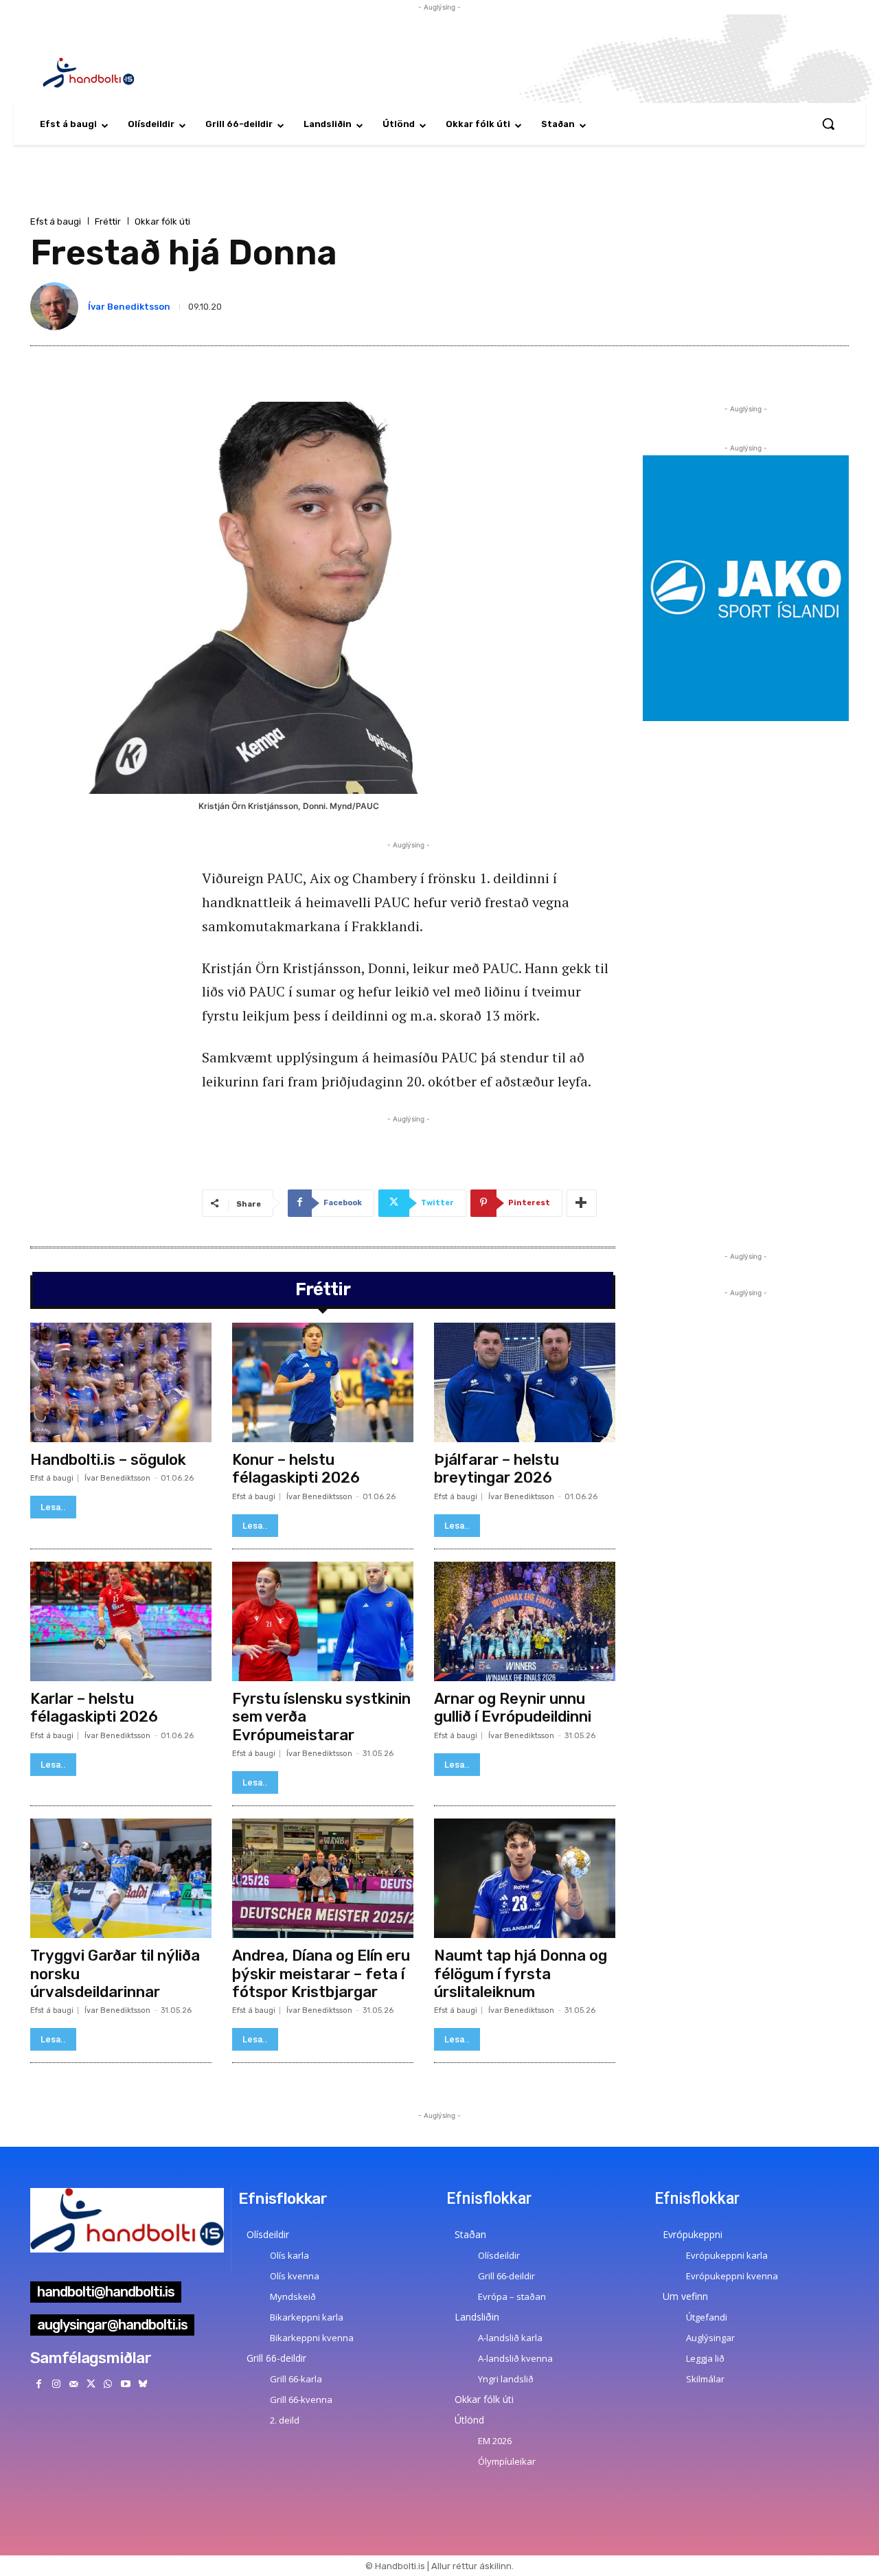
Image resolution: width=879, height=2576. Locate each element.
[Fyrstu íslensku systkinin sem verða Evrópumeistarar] (323, 1621)
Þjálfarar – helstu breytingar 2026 (496, 1469)
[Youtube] (125, 2384)
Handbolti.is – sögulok (108, 1460)
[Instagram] (56, 2384)
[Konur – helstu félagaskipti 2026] (323, 1382)
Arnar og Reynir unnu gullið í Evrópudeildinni (513, 1708)
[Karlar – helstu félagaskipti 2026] (121, 1621)
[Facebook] (39, 2384)
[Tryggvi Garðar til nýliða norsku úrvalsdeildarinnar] (121, 1878)
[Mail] (73, 2384)
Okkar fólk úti (162, 221)
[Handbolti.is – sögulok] (121, 1382)
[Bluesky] (142, 2384)
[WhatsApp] (108, 2384)
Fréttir (108, 221)
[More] (582, 1203)
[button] (828, 124)
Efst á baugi (56, 221)
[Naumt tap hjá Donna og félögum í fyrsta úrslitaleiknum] (525, 1878)
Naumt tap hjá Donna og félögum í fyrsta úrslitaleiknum (521, 1974)
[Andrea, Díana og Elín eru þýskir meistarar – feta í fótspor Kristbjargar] (323, 1878)
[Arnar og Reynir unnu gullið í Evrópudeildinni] (525, 1621)
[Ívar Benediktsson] (57, 306)
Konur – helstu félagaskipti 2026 (296, 1469)
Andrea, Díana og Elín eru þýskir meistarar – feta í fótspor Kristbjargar (321, 1974)
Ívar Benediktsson (129, 307)
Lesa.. (53, 1507)
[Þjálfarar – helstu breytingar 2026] (525, 1382)
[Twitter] (91, 2384)
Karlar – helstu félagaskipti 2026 (94, 1708)
